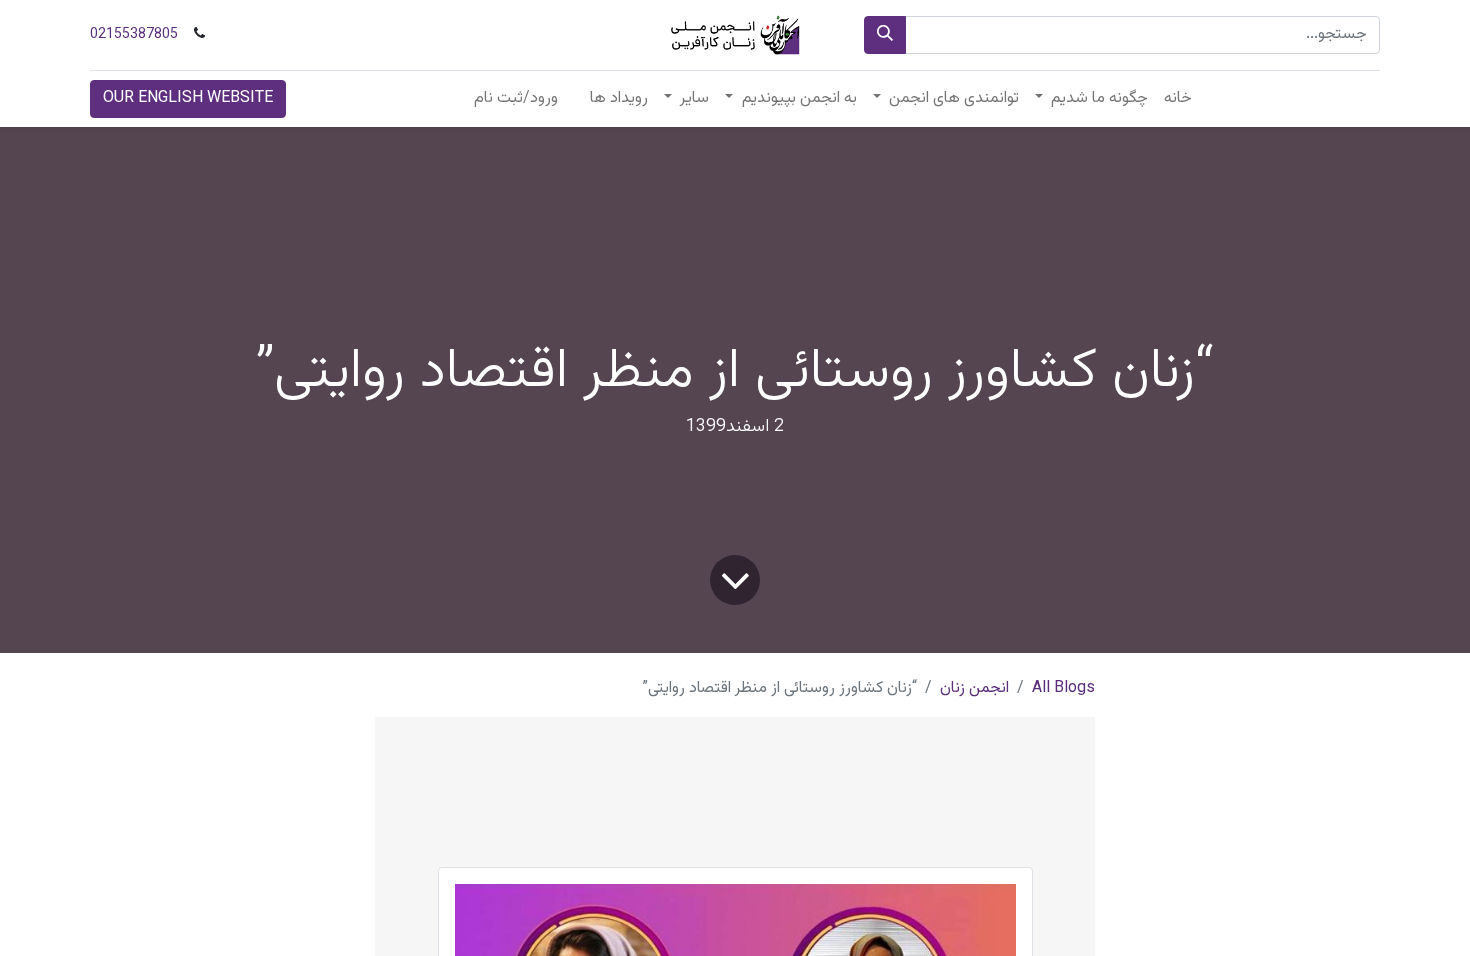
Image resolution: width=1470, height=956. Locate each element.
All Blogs (1063, 688)
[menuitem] (1178, 99)
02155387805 (134, 35)
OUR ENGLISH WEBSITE (188, 98)
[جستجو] (885, 35)
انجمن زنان (974, 688)
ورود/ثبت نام (516, 98)
